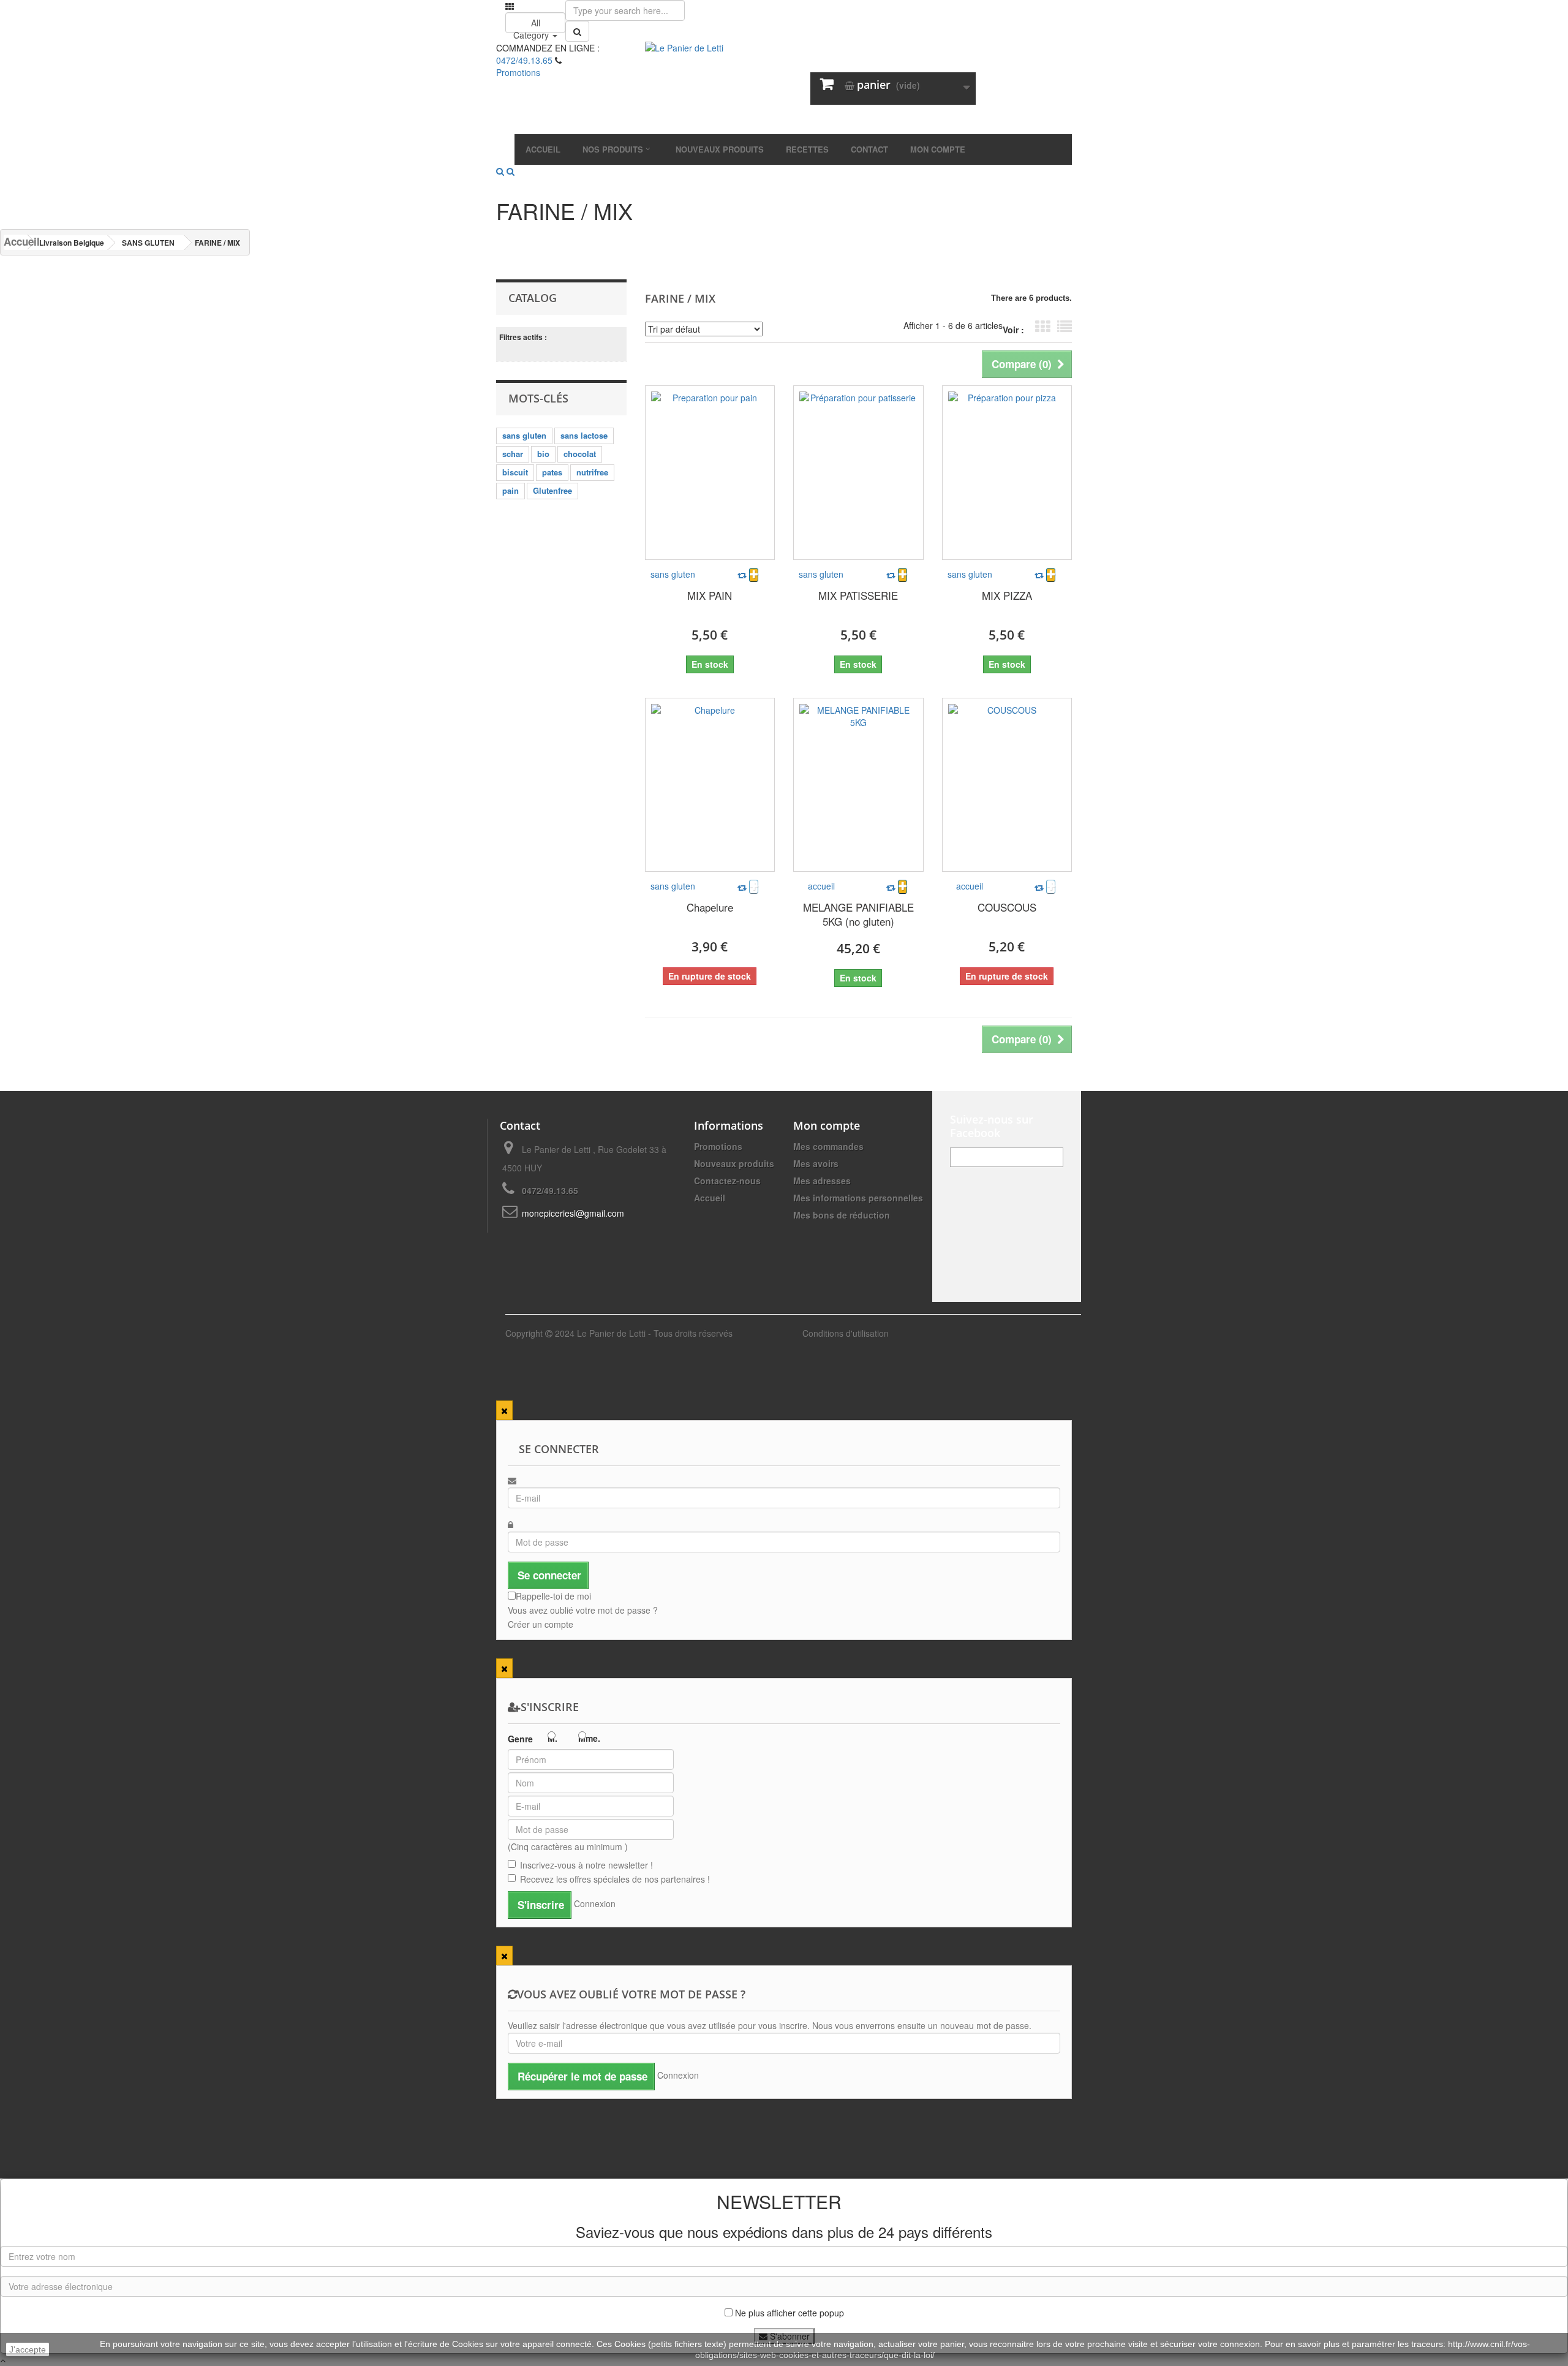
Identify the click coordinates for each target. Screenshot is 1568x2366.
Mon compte (827, 1125)
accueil (821, 886)
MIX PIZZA (1007, 595)
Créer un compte (541, 1624)
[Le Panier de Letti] (784, 88)
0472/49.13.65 (524, 60)
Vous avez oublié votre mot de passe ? (583, 1610)
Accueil (15, 242)
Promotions (718, 1146)
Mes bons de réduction (842, 1215)
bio (543, 454)
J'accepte (28, 2349)
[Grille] (1042, 327)
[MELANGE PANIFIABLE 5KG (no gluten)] (858, 785)
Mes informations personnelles (858, 1198)
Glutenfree (552, 490)
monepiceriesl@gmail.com (573, 1213)
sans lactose (584, 435)
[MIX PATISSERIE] (858, 473)
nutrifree (592, 472)
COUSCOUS (1007, 907)
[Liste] (1065, 327)
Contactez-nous (727, 1181)
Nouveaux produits (734, 1163)
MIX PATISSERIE (858, 595)
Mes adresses (822, 1181)
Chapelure (710, 907)
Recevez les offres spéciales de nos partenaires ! (615, 1879)
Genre (520, 1739)
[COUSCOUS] (1007, 785)
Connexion (595, 1903)
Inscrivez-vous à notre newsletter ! (586, 1865)
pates (552, 472)
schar (513, 454)
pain (511, 490)
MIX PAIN (710, 595)
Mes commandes (828, 1146)
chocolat (580, 454)
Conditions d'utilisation (846, 1333)
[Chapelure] (710, 785)
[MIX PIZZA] (1007, 473)
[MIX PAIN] (710, 473)
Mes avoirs (816, 1163)
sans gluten (524, 435)
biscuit (515, 472)
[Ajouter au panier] (754, 575)
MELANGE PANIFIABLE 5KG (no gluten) (858, 914)
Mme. (589, 1738)
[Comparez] (742, 575)
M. (552, 1738)
